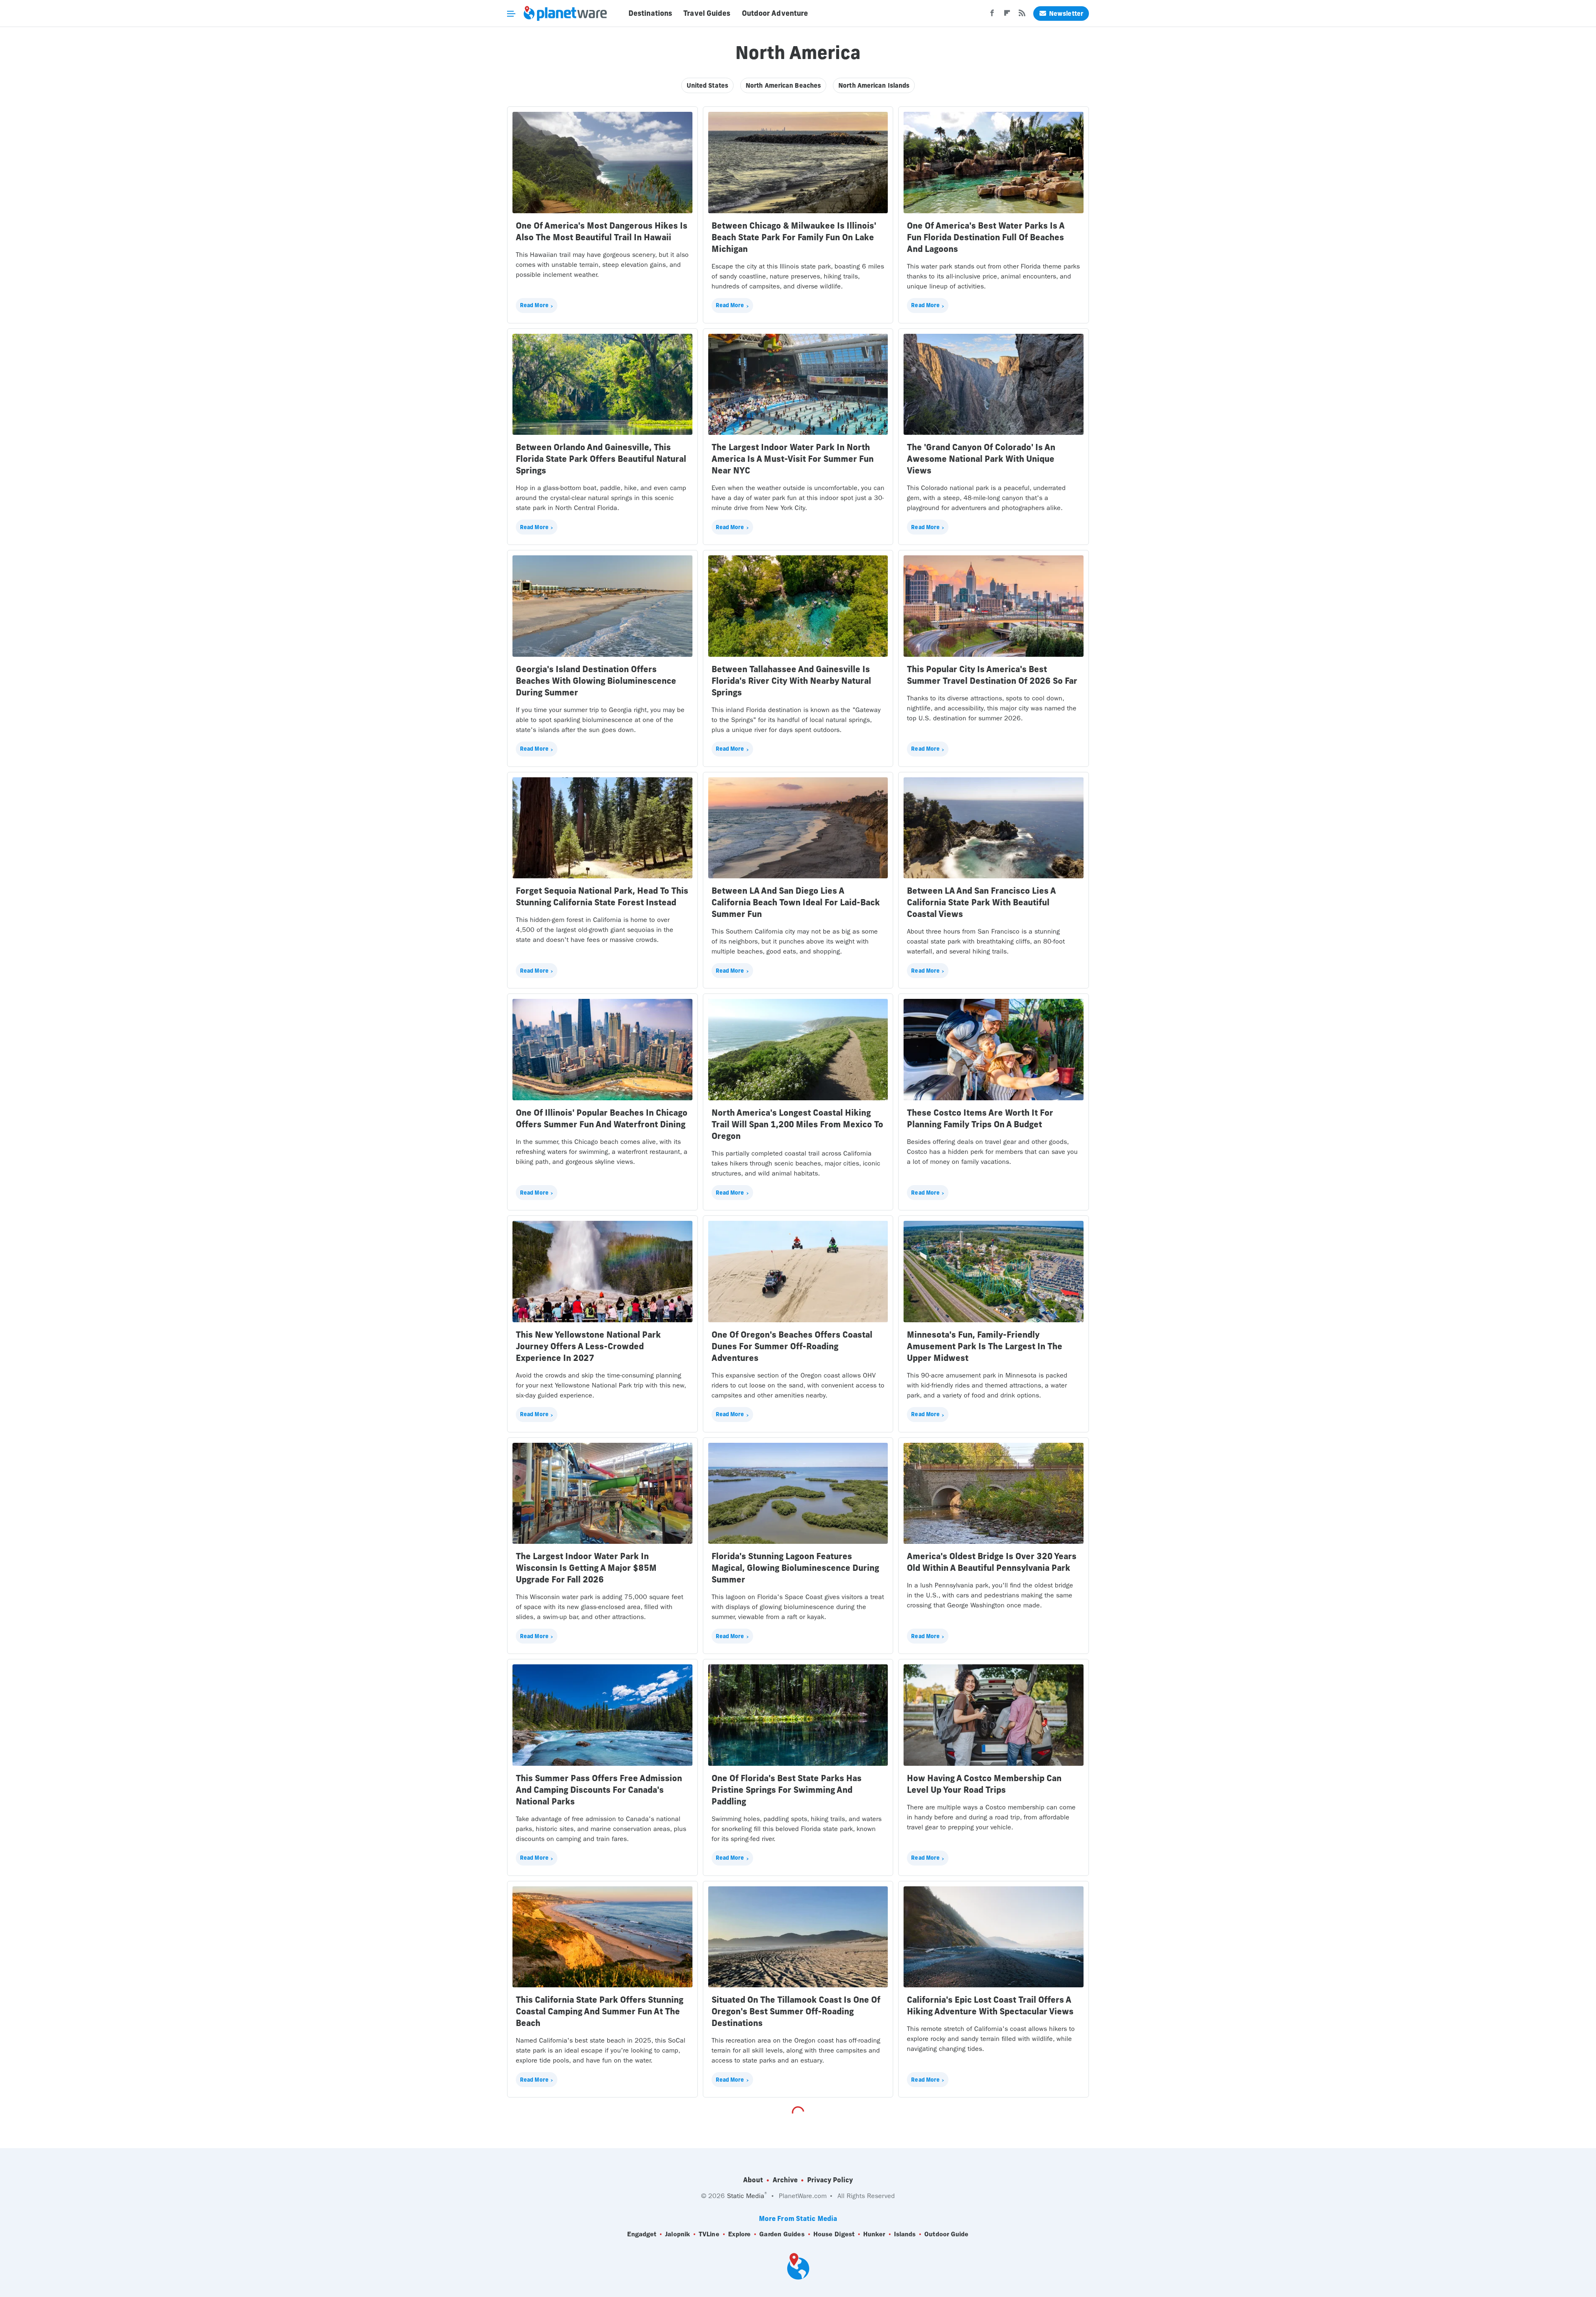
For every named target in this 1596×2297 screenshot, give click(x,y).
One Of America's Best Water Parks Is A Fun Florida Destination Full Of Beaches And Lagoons (986, 237)
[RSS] (1022, 15)
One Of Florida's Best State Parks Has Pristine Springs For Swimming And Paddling (787, 1790)
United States (707, 85)
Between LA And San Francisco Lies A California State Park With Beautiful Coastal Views (981, 902)
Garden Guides (782, 2234)
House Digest (834, 2234)
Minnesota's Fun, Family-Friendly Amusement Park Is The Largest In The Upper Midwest (985, 1346)
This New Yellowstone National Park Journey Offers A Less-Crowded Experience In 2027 (588, 1346)
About (753, 2180)
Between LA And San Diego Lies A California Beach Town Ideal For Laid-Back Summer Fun (796, 902)
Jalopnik (677, 2234)
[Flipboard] (1007, 15)
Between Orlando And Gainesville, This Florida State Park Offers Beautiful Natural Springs (601, 459)
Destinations (650, 13)
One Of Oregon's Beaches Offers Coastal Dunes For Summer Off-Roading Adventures (792, 1346)
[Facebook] (992, 15)
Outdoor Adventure (775, 13)
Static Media (746, 2196)
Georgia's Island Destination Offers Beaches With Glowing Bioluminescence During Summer (596, 681)
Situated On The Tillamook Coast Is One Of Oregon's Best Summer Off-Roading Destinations (796, 2011)
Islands (905, 2234)
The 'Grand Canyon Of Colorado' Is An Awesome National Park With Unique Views (981, 459)
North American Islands (874, 85)
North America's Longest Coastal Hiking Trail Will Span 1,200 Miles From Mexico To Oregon (797, 1124)
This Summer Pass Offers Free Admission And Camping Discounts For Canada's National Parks (599, 1790)
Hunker (874, 2234)
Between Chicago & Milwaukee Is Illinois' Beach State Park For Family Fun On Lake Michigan (794, 237)
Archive (785, 2180)
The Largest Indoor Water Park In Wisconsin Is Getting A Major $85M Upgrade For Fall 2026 (586, 1568)
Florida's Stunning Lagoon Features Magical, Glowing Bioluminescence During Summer (795, 1568)
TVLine (709, 2234)
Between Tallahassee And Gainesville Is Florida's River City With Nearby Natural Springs (791, 681)
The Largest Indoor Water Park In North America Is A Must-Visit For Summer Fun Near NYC (793, 459)
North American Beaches (783, 85)
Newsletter (1066, 14)
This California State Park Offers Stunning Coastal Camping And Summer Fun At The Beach (600, 2011)
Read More (534, 305)
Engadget (642, 2234)
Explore (740, 2234)
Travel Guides (707, 13)
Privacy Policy (830, 2180)
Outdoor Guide (946, 2234)
